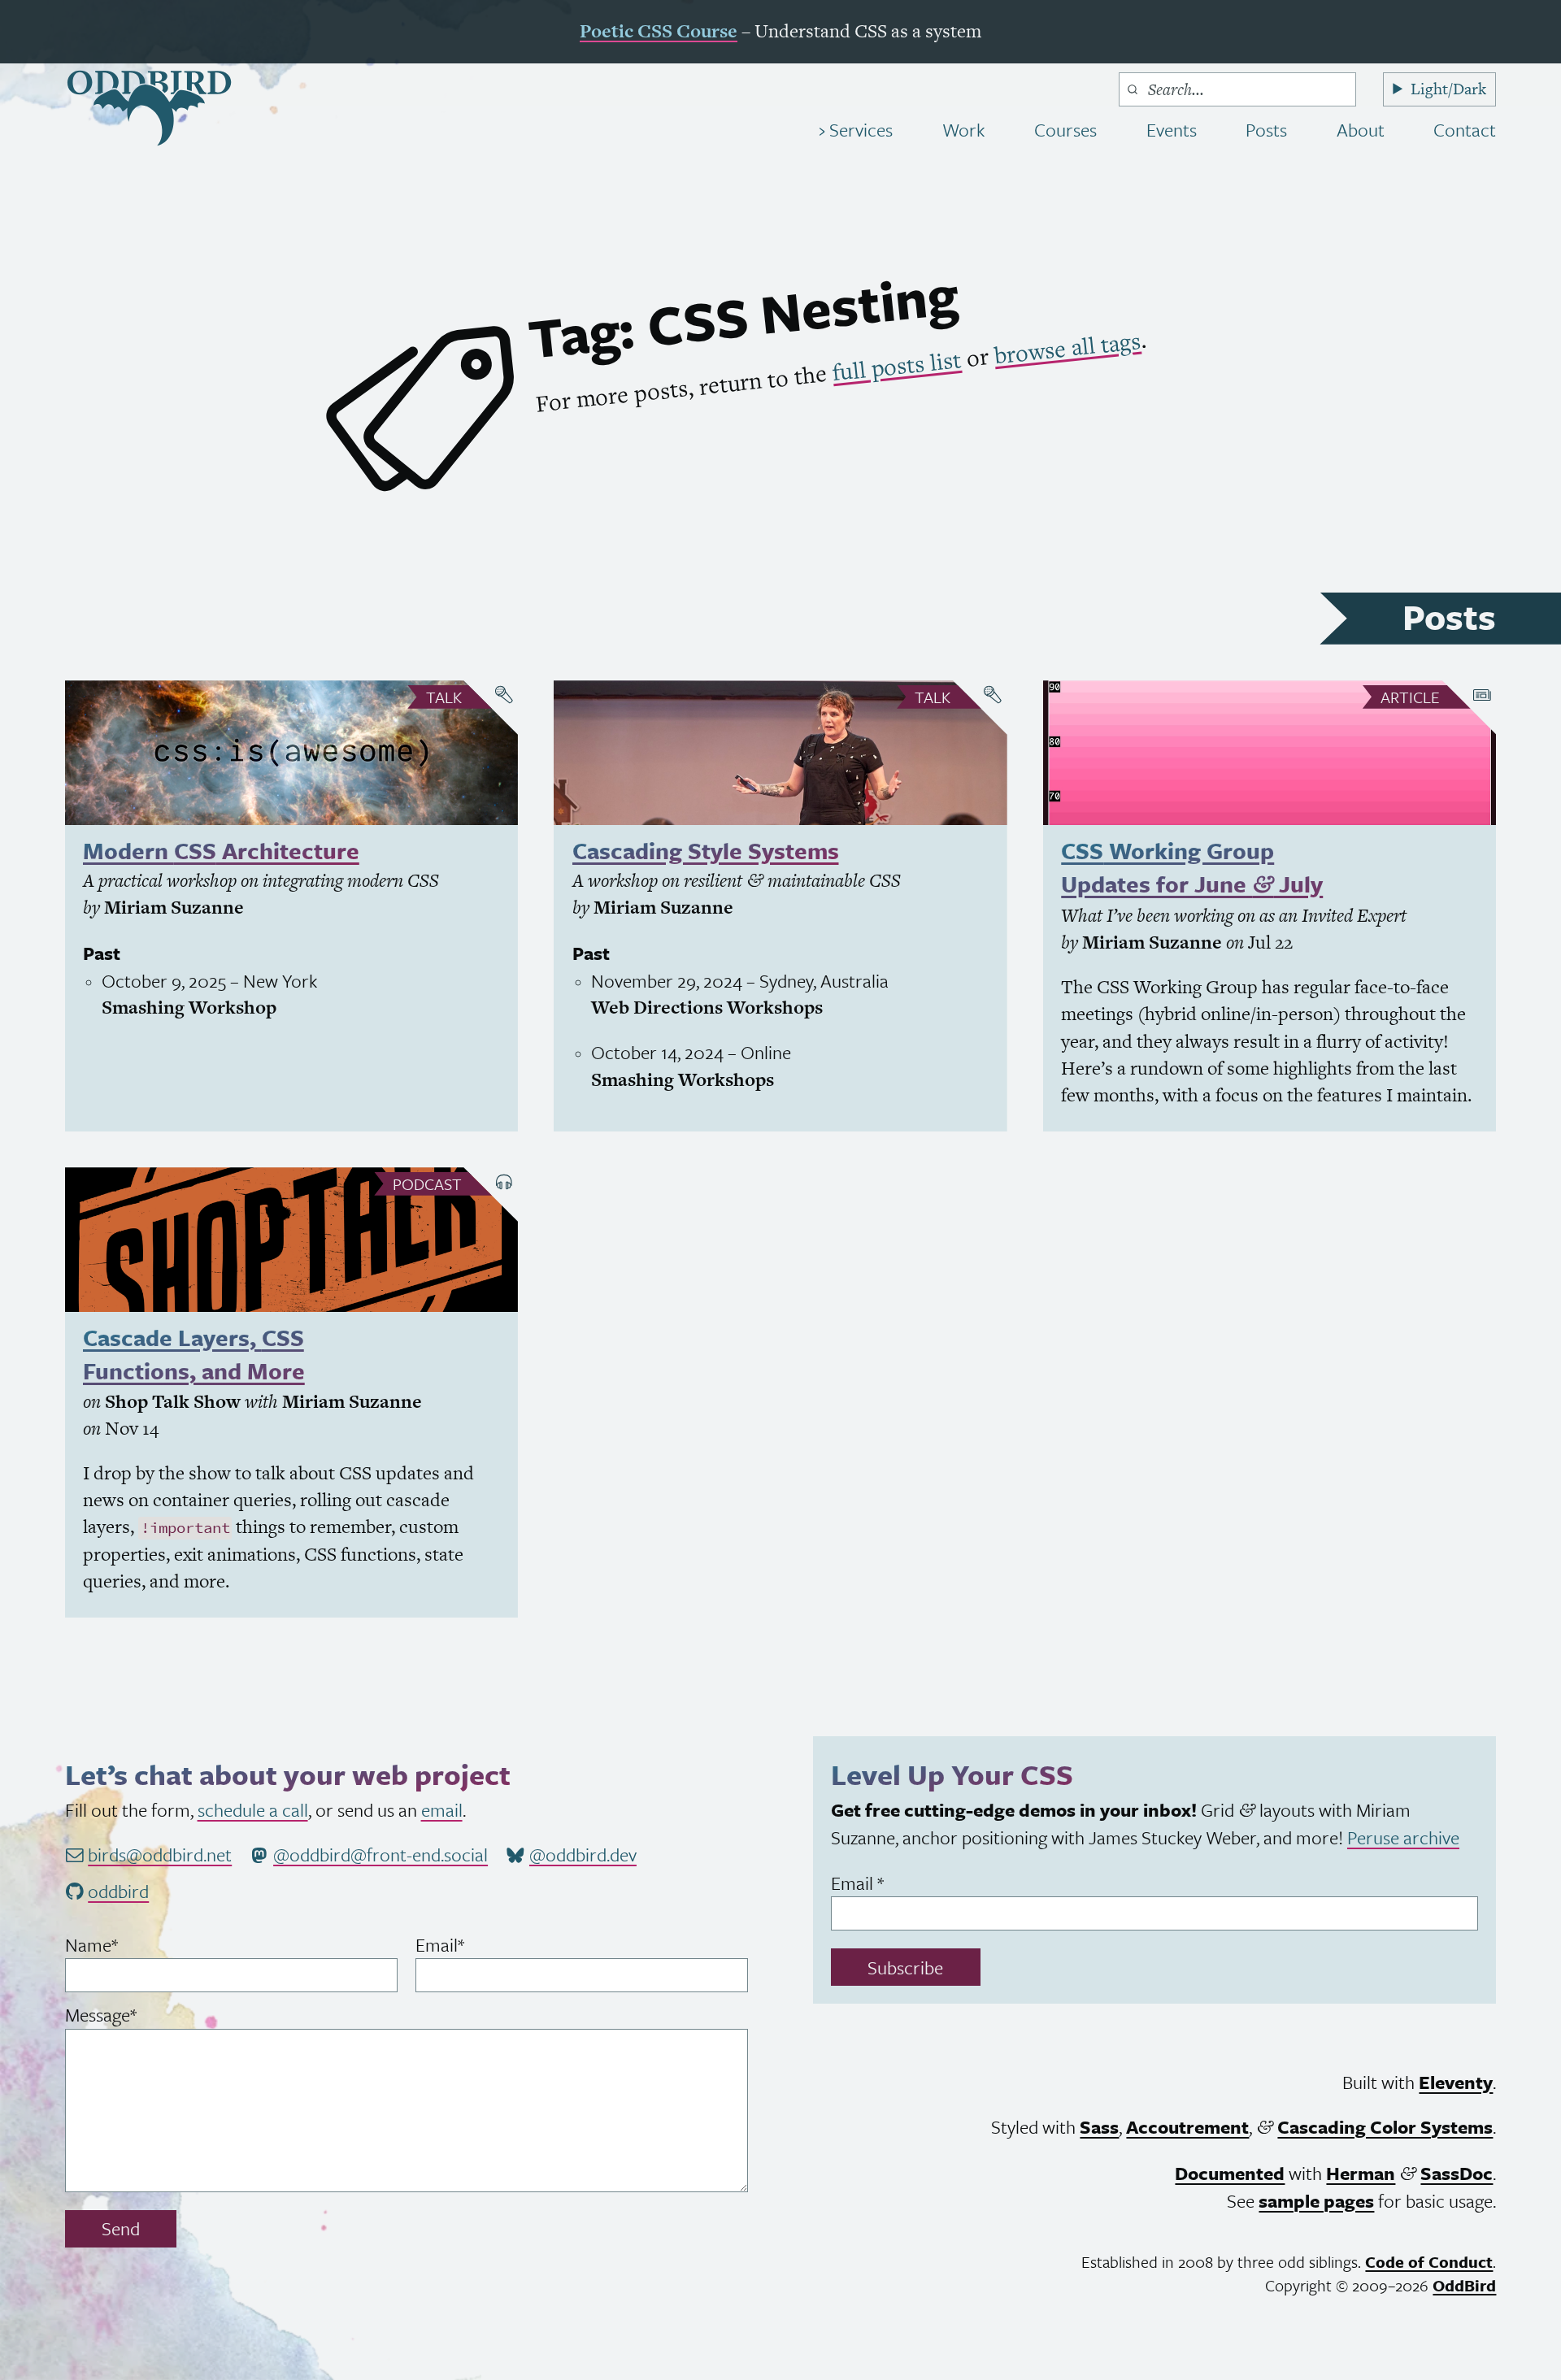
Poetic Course (659, 31)
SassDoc (1457, 2173)
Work (963, 130)
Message (134, 2015)
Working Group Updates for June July (1192, 867)
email (442, 1810)
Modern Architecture (221, 850)
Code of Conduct (1429, 2262)
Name (124, 1945)
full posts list (896, 367)
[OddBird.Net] (149, 108)
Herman (1361, 2173)
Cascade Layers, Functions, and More (194, 1354)
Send (121, 2228)
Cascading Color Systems (1385, 2127)
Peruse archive (1403, 1837)
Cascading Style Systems (706, 850)
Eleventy (1456, 2082)
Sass (1099, 2127)
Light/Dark (1448, 89)
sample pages (1316, 2201)
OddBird (1464, 2285)
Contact (1465, 130)
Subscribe (905, 1967)
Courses (1065, 130)
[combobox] (1237, 89)
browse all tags (1067, 348)
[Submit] (1133, 89)
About (1361, 130)
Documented (1230, 2173)
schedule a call (253, 1810)
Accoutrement (1187, 2127)
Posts (1266, 130)
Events (1172, 130)
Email (473, 1945)
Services (859, 130)
